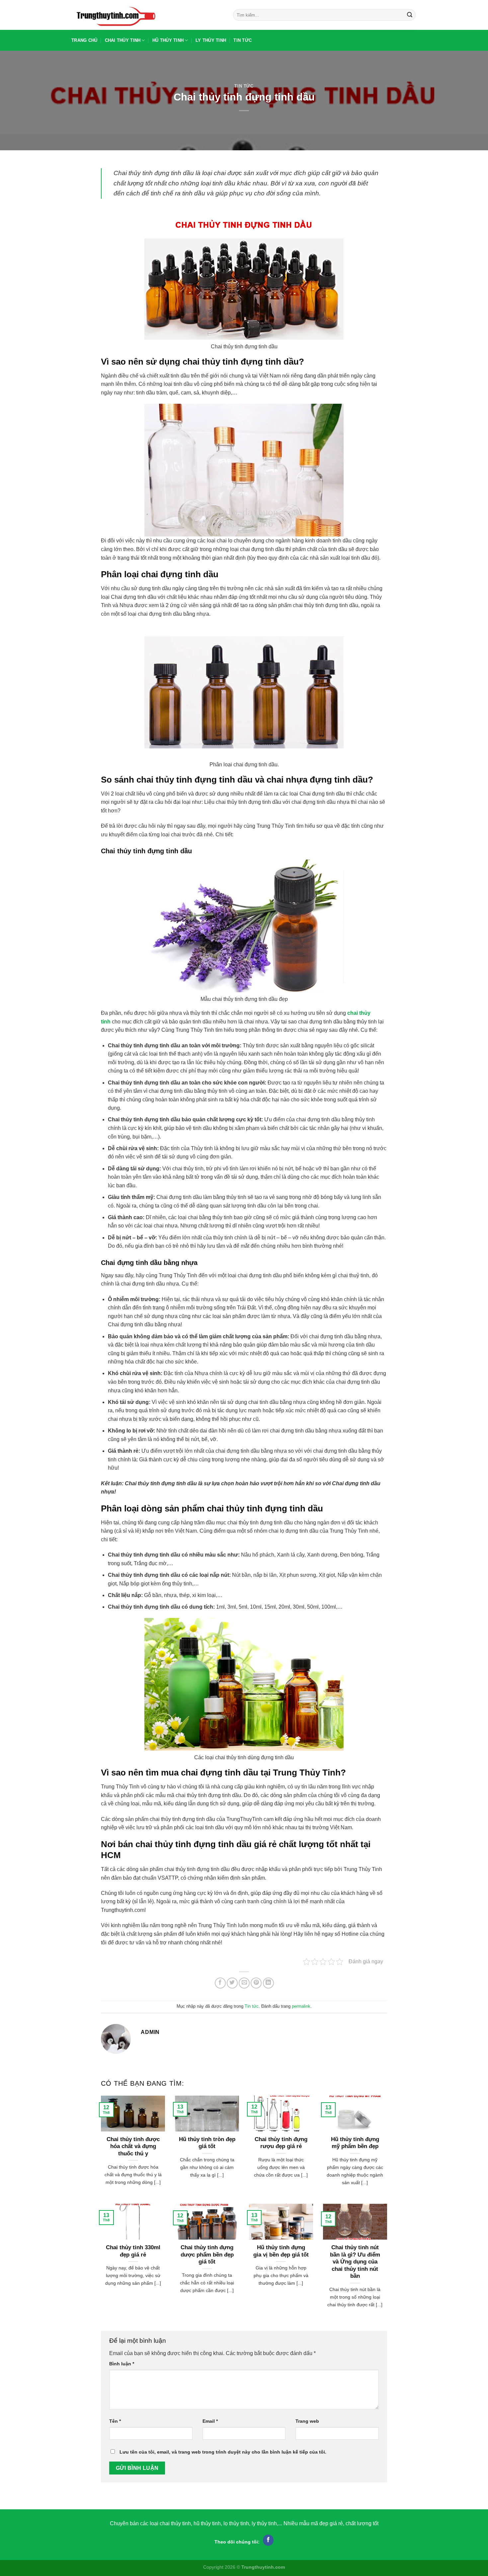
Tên (115, 2421)
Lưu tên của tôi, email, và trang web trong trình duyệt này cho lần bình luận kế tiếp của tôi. (223, 2452)
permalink (301, 2006)
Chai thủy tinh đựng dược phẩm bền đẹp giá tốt (207, 2255)
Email (210, 2421)
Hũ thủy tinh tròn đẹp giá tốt (207, 2143)
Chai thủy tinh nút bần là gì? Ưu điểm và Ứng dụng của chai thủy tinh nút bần (355, 2262)
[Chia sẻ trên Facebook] (220, 1983)
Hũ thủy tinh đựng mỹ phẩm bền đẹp (355, 2143)
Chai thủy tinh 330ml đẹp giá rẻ (133, 2251)
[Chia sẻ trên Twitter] (232, 1983)
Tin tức (243, 40)
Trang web (307, 2421)
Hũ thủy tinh (168, 40)
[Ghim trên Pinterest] (256, 1983)
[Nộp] (410, 15)
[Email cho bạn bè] (244, 1983)
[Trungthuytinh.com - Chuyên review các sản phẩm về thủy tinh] (147, 15)
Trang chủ (84, 40)
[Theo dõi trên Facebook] (268, 2540)
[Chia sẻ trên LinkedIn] (268, 1983)
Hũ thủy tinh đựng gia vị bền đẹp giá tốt (281, 2251)
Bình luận (122, 2364)
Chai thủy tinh (123, 40)
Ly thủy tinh (211, 40)
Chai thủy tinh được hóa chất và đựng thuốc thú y (133, 2146)
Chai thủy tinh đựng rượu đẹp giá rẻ (281, 2143)
